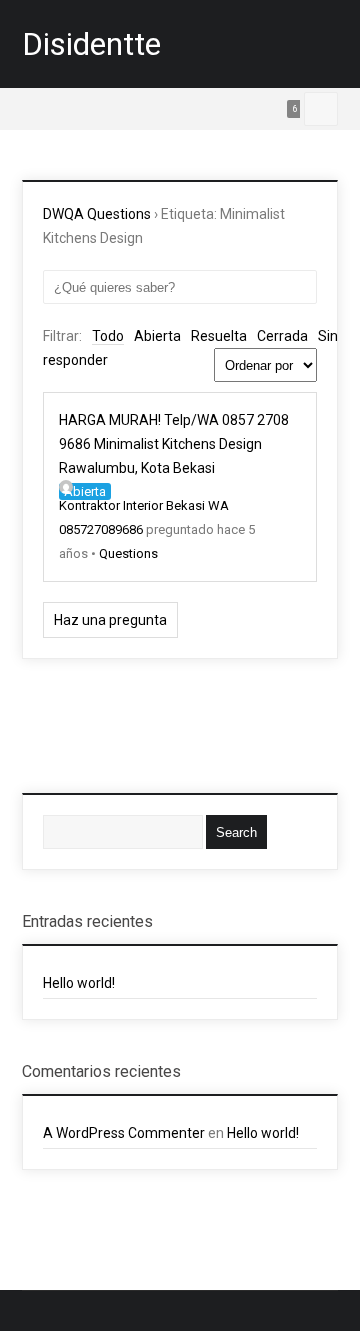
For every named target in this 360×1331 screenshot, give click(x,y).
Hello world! (79, 983)
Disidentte (91, 44)
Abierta (157, 336)
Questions (128, 553)
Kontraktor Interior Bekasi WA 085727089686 (144, 517)
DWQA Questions (97, 214)
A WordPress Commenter (124, 1133)
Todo (108, 336)
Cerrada (282, 336)
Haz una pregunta (110, 620)
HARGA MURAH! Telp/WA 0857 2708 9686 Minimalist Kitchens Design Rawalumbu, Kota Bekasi (174, 444)
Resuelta (219, 336)
